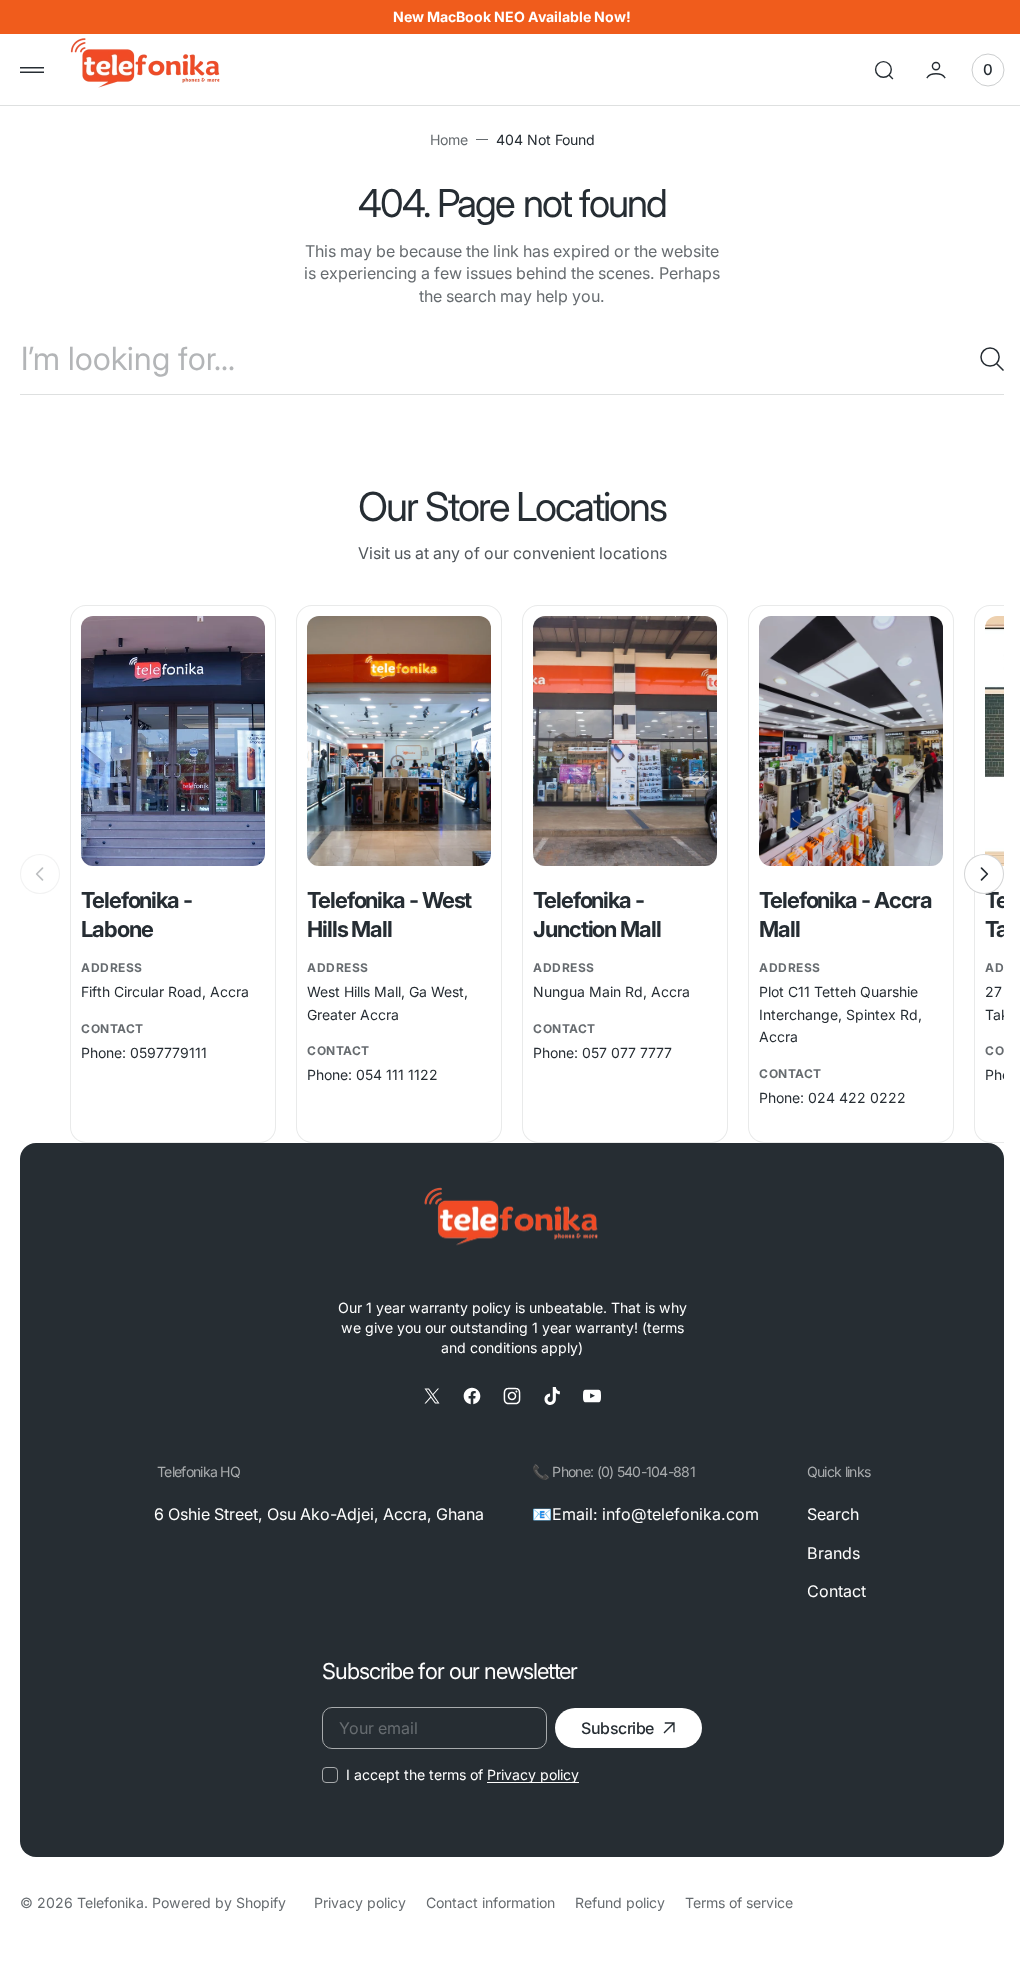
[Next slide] (969, 874)
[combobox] (504, 358)
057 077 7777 (620, 1052)
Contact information (490, 1902)
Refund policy (620, 1902)
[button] (32, 70)
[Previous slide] (40, 874)
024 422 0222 (846, 1097)
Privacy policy (526, 1774)
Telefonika (110, 1902)
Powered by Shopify (219, 1902)
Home (441, 139)
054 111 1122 (393, 1075)
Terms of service (739, 1902)
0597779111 (168, 1052)
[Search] (969, 359)
